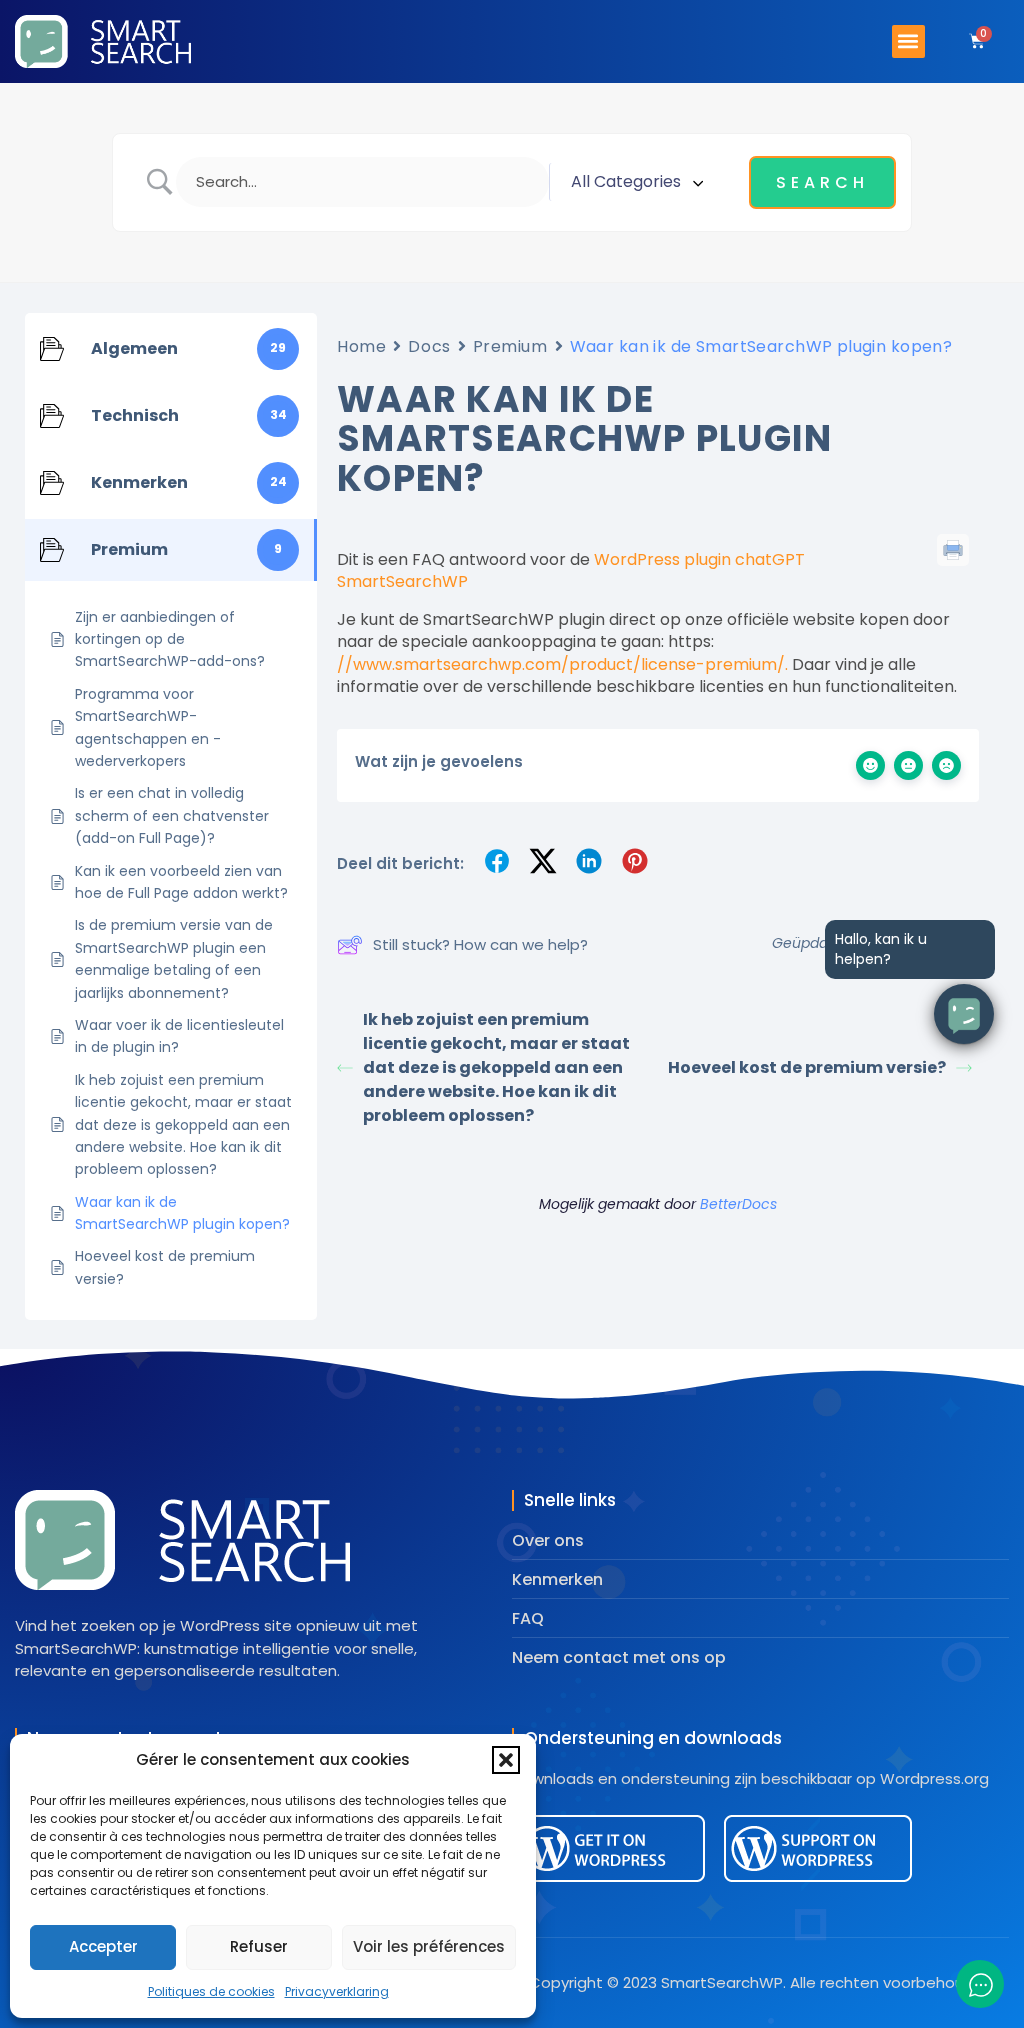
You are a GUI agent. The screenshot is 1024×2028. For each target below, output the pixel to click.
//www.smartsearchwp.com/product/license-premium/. (562, 664)
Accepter (103, 1946)
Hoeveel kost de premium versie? (807, 1067)
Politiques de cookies (211, 1991)
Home (361, 346)
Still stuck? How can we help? (480, 944)
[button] (506, 1760)
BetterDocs (738, 1204)
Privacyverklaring (337, 1991)
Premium (510, 346)
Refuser (259, 1946)
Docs (429, 346)
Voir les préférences (429, 1946)
